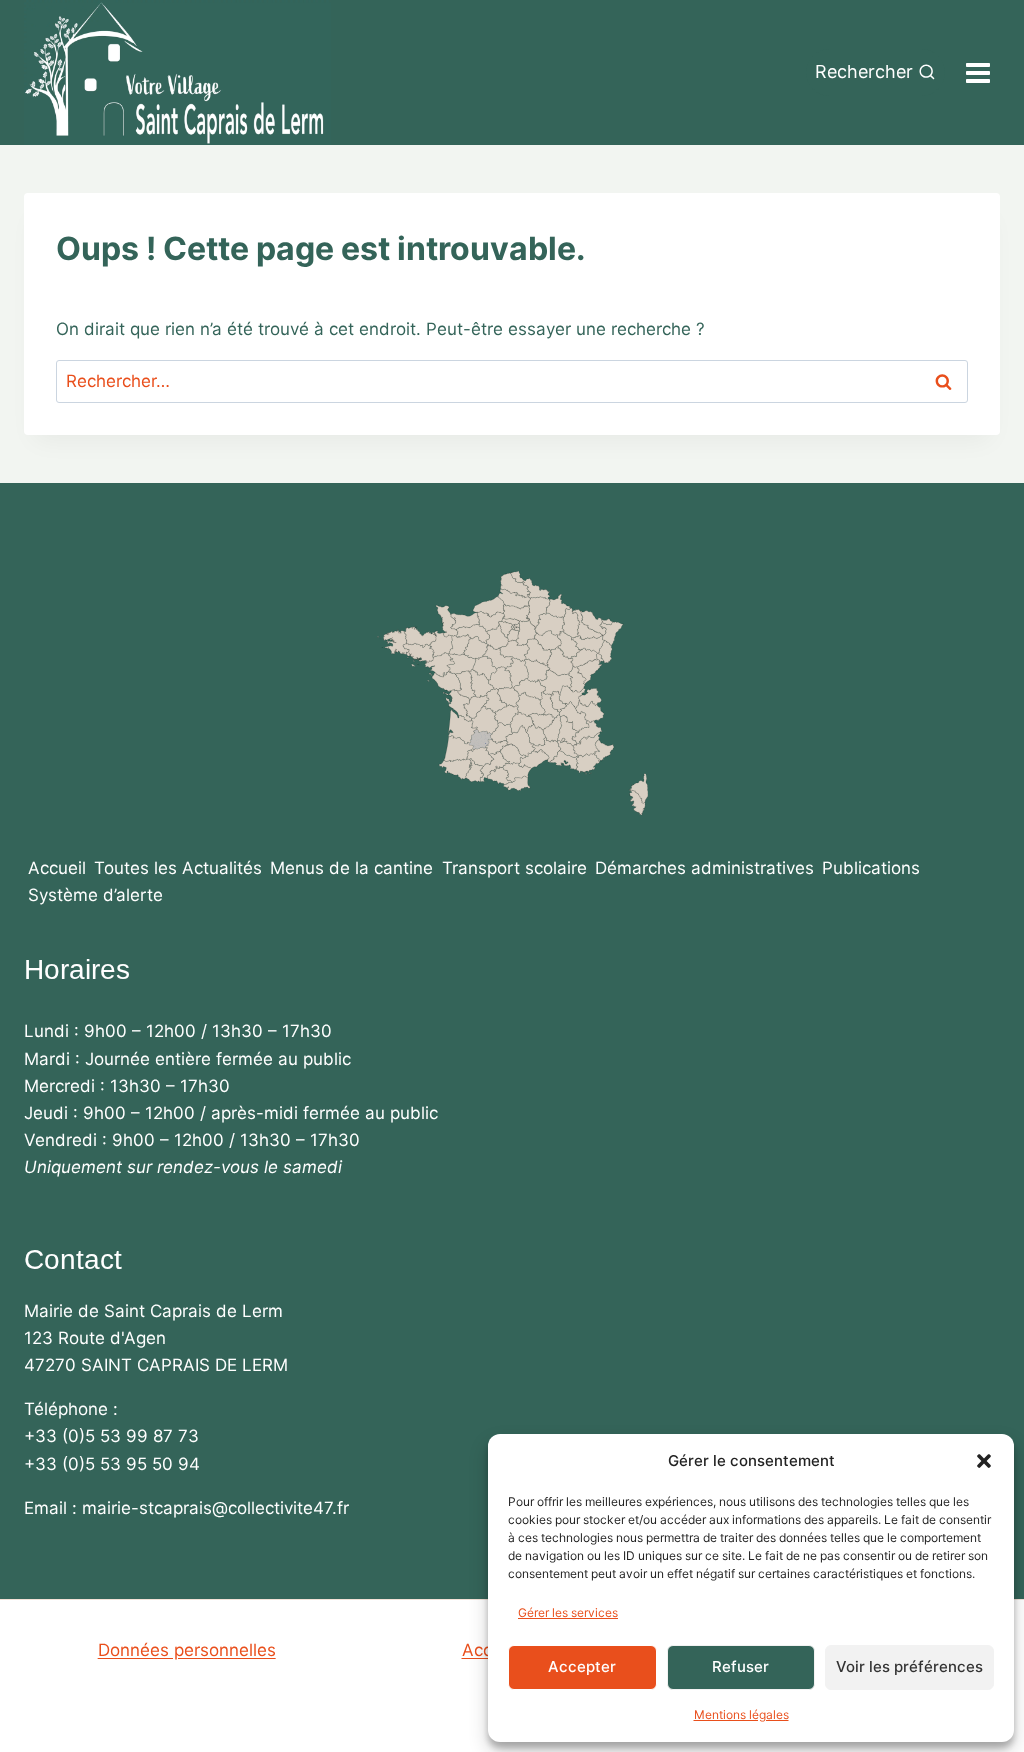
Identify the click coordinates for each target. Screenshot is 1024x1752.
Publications (871, 868)
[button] (984, 1461)
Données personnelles (187, 1650)
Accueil (57, 868)
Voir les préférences (909, 1666)
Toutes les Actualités (178, 868)
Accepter (582, 1666)
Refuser (740, 1666)
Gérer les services (568, 1612)
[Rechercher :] (512, 381)
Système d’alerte (95, 895)
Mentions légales (741, 1714)
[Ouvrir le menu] (977, 72)
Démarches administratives (704, 868)
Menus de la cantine (351, 868)
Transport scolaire (514, 868)
